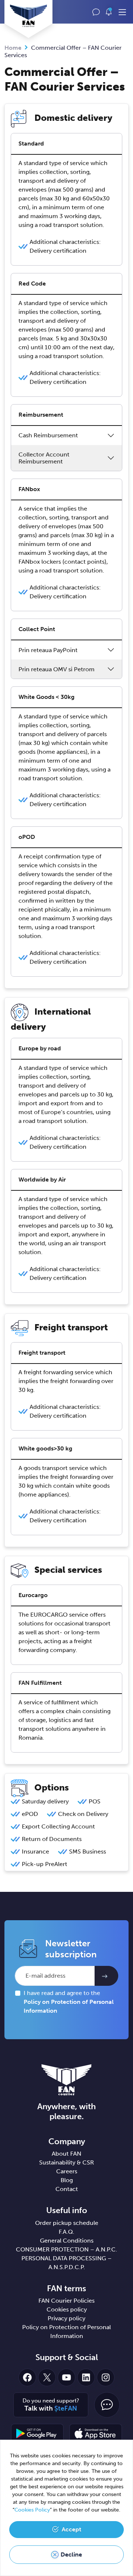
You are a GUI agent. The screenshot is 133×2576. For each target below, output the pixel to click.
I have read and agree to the (69, 2002)
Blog (67, 2180)
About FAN (66, 2154)
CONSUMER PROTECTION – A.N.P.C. (66, 2249)
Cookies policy (67, 2309)
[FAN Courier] (66, 2080)
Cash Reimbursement (48, 435)
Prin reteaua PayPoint (48, 650)
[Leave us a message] (96, 12)
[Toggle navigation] (122, 13)
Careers (67, 2171)
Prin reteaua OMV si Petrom (57, 669)
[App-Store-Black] (96, 2433)
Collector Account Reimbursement (44, 458)
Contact (67, 2189)
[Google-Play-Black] (37, 2433)
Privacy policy (66, 2318)
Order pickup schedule (67, 2223)
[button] (109, 12)
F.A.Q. (66, 2232)
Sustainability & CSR (66, 2162)
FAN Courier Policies (66, 2301)
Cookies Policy (32, 2510)
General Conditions (67, 2241)
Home (13, 48)
